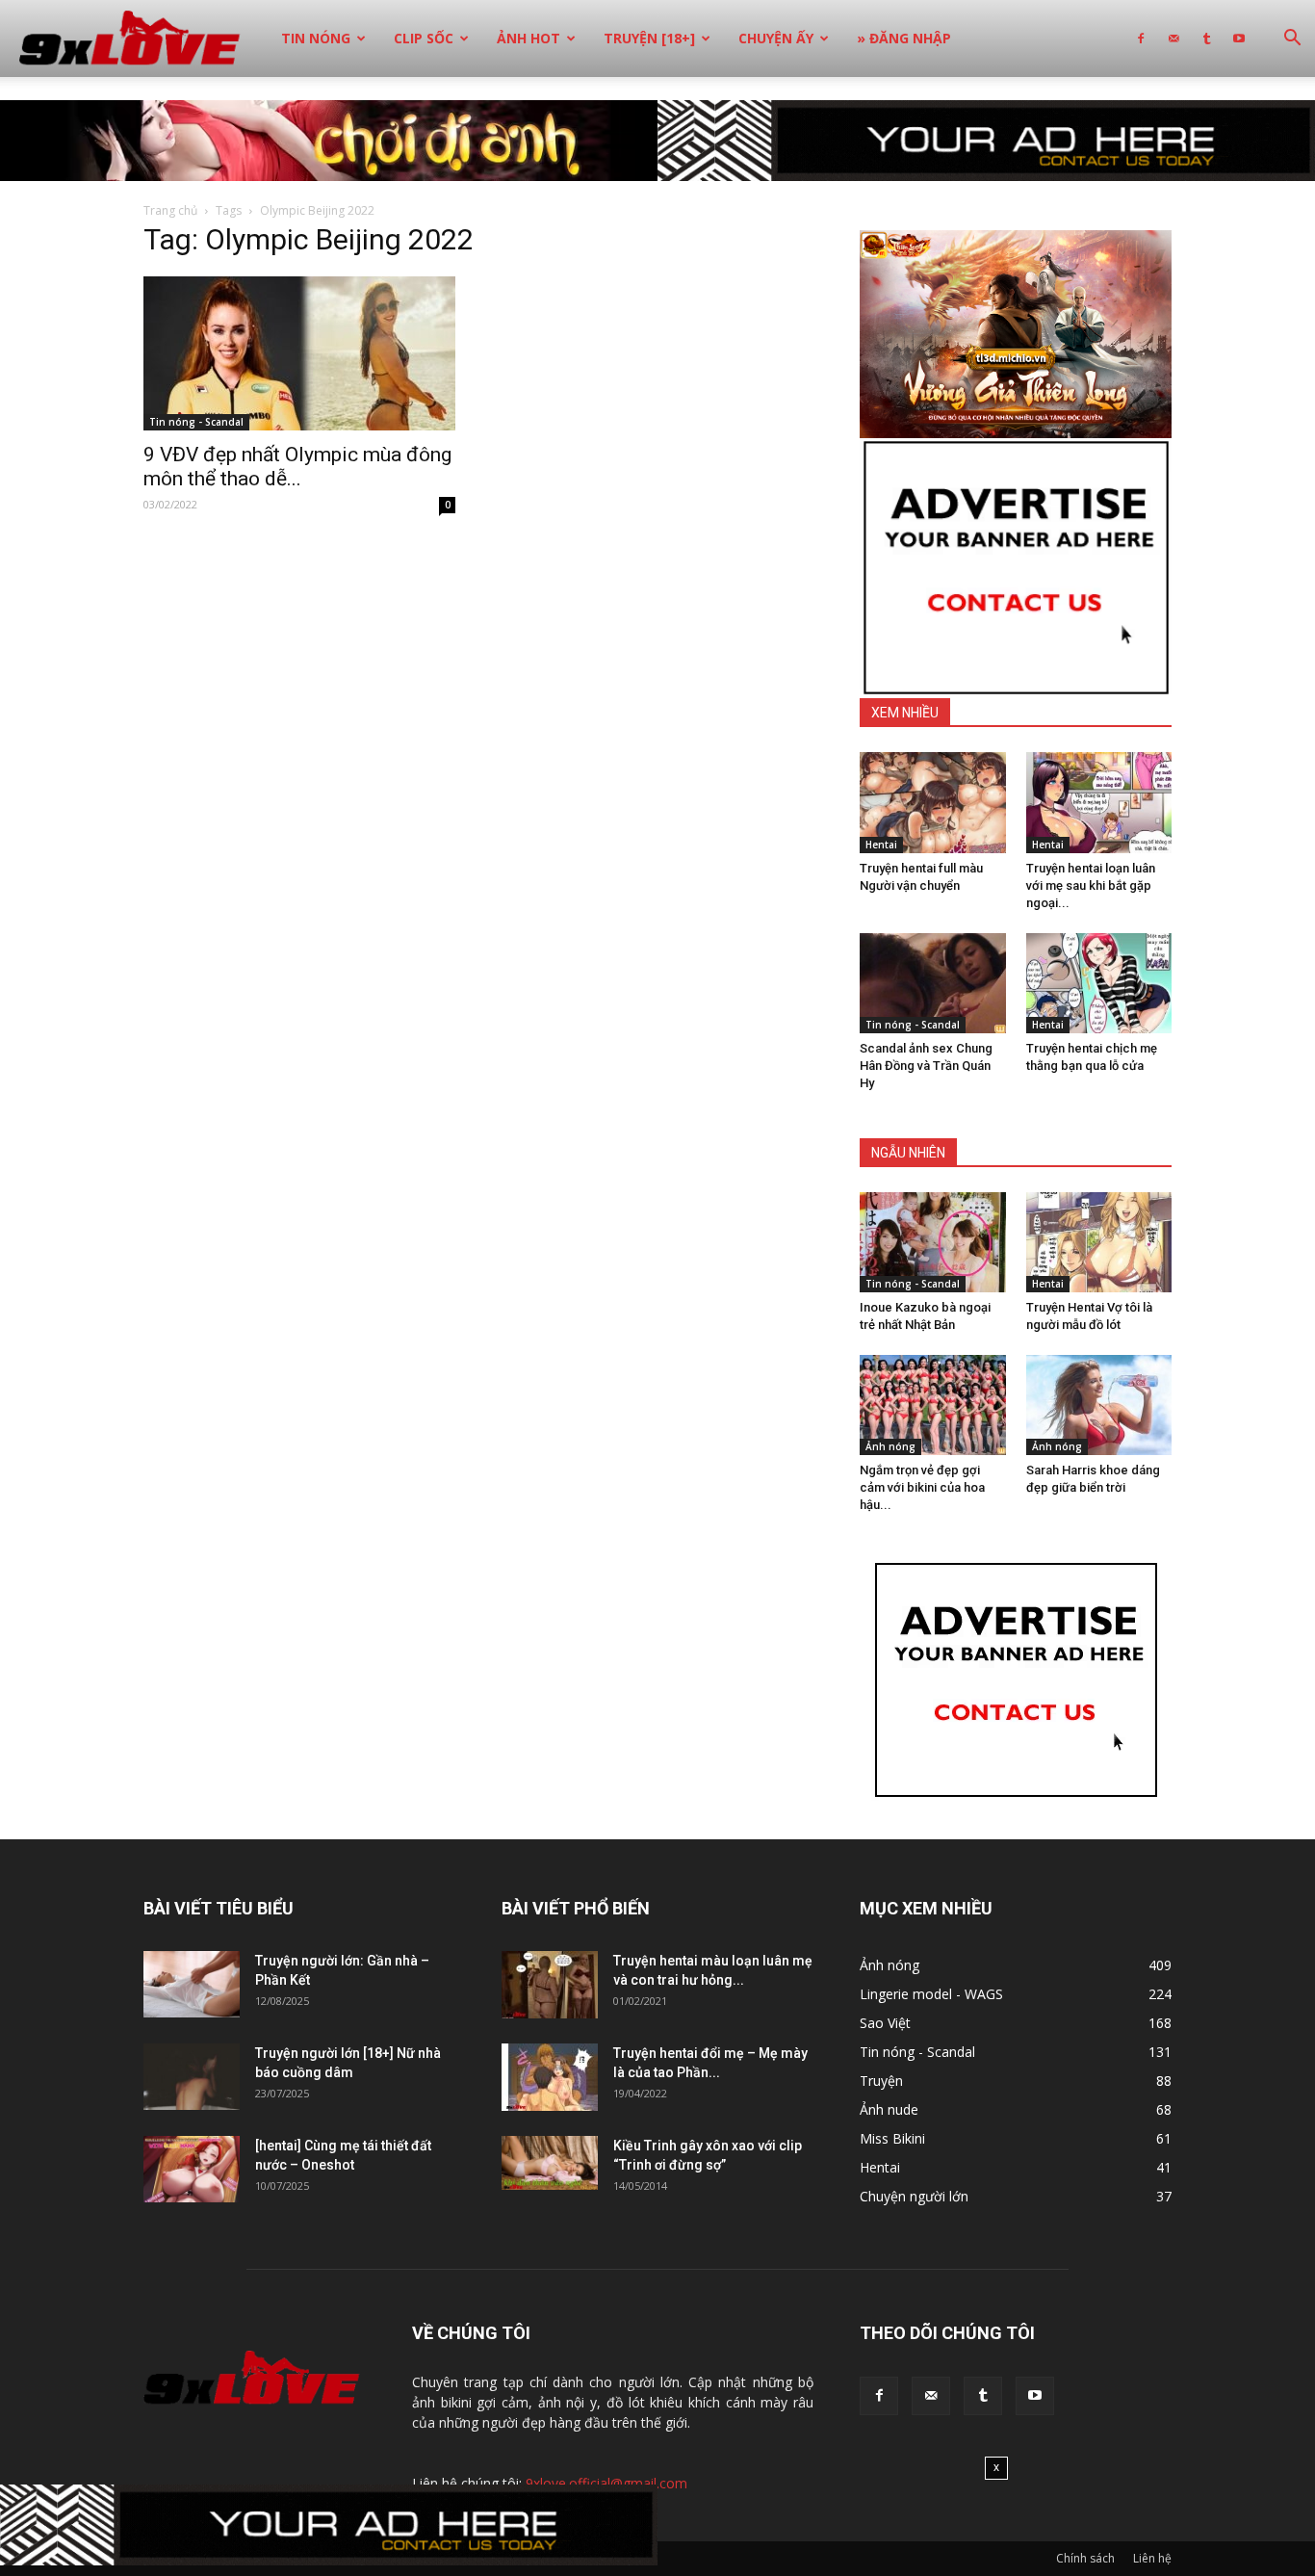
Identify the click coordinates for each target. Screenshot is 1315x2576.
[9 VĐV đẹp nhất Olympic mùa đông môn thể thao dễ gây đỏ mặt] (299, 353)
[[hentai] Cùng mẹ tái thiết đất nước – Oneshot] (192, 2169)
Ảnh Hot (529, 38)
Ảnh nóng (890, 1446)
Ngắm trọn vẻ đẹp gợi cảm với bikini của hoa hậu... (922, 1487)
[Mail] (1173, 39)
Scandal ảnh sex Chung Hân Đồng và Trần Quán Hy (926, 1066)
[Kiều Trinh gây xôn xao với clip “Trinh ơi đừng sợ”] (550, 2163)
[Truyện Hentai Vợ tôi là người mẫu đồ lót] (1099, 1242)
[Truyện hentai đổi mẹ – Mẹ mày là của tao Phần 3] (550, 2077)
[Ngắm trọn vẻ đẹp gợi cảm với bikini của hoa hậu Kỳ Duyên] (933, 1405)
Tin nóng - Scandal (196, 422)
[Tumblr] (1206, 39)
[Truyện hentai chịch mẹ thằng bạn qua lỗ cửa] (1099, 983)
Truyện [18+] (649, 38)
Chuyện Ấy (776, 38)
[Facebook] (1141, 39)
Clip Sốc (424, 38)
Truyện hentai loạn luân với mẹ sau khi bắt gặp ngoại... (1091, 885)
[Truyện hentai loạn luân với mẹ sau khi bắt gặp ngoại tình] (1099, 802)
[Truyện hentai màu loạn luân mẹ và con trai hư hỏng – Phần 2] (550, 1985)
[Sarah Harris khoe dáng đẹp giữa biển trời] (1099, 1405)
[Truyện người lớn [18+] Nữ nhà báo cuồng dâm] (192, 2077)
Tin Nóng (316, 38)
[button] (1292, 40)
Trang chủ (170, 210)
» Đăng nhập (904, 38)
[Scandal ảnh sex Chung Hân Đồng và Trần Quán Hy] (933, 983)
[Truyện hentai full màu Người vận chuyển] (933, 802)
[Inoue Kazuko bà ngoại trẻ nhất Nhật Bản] (933, 1242)
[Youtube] (1239, 39)
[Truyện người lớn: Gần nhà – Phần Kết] (192, 1984)
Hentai (881, 845)
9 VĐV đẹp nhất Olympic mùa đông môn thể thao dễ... (297, 467)
